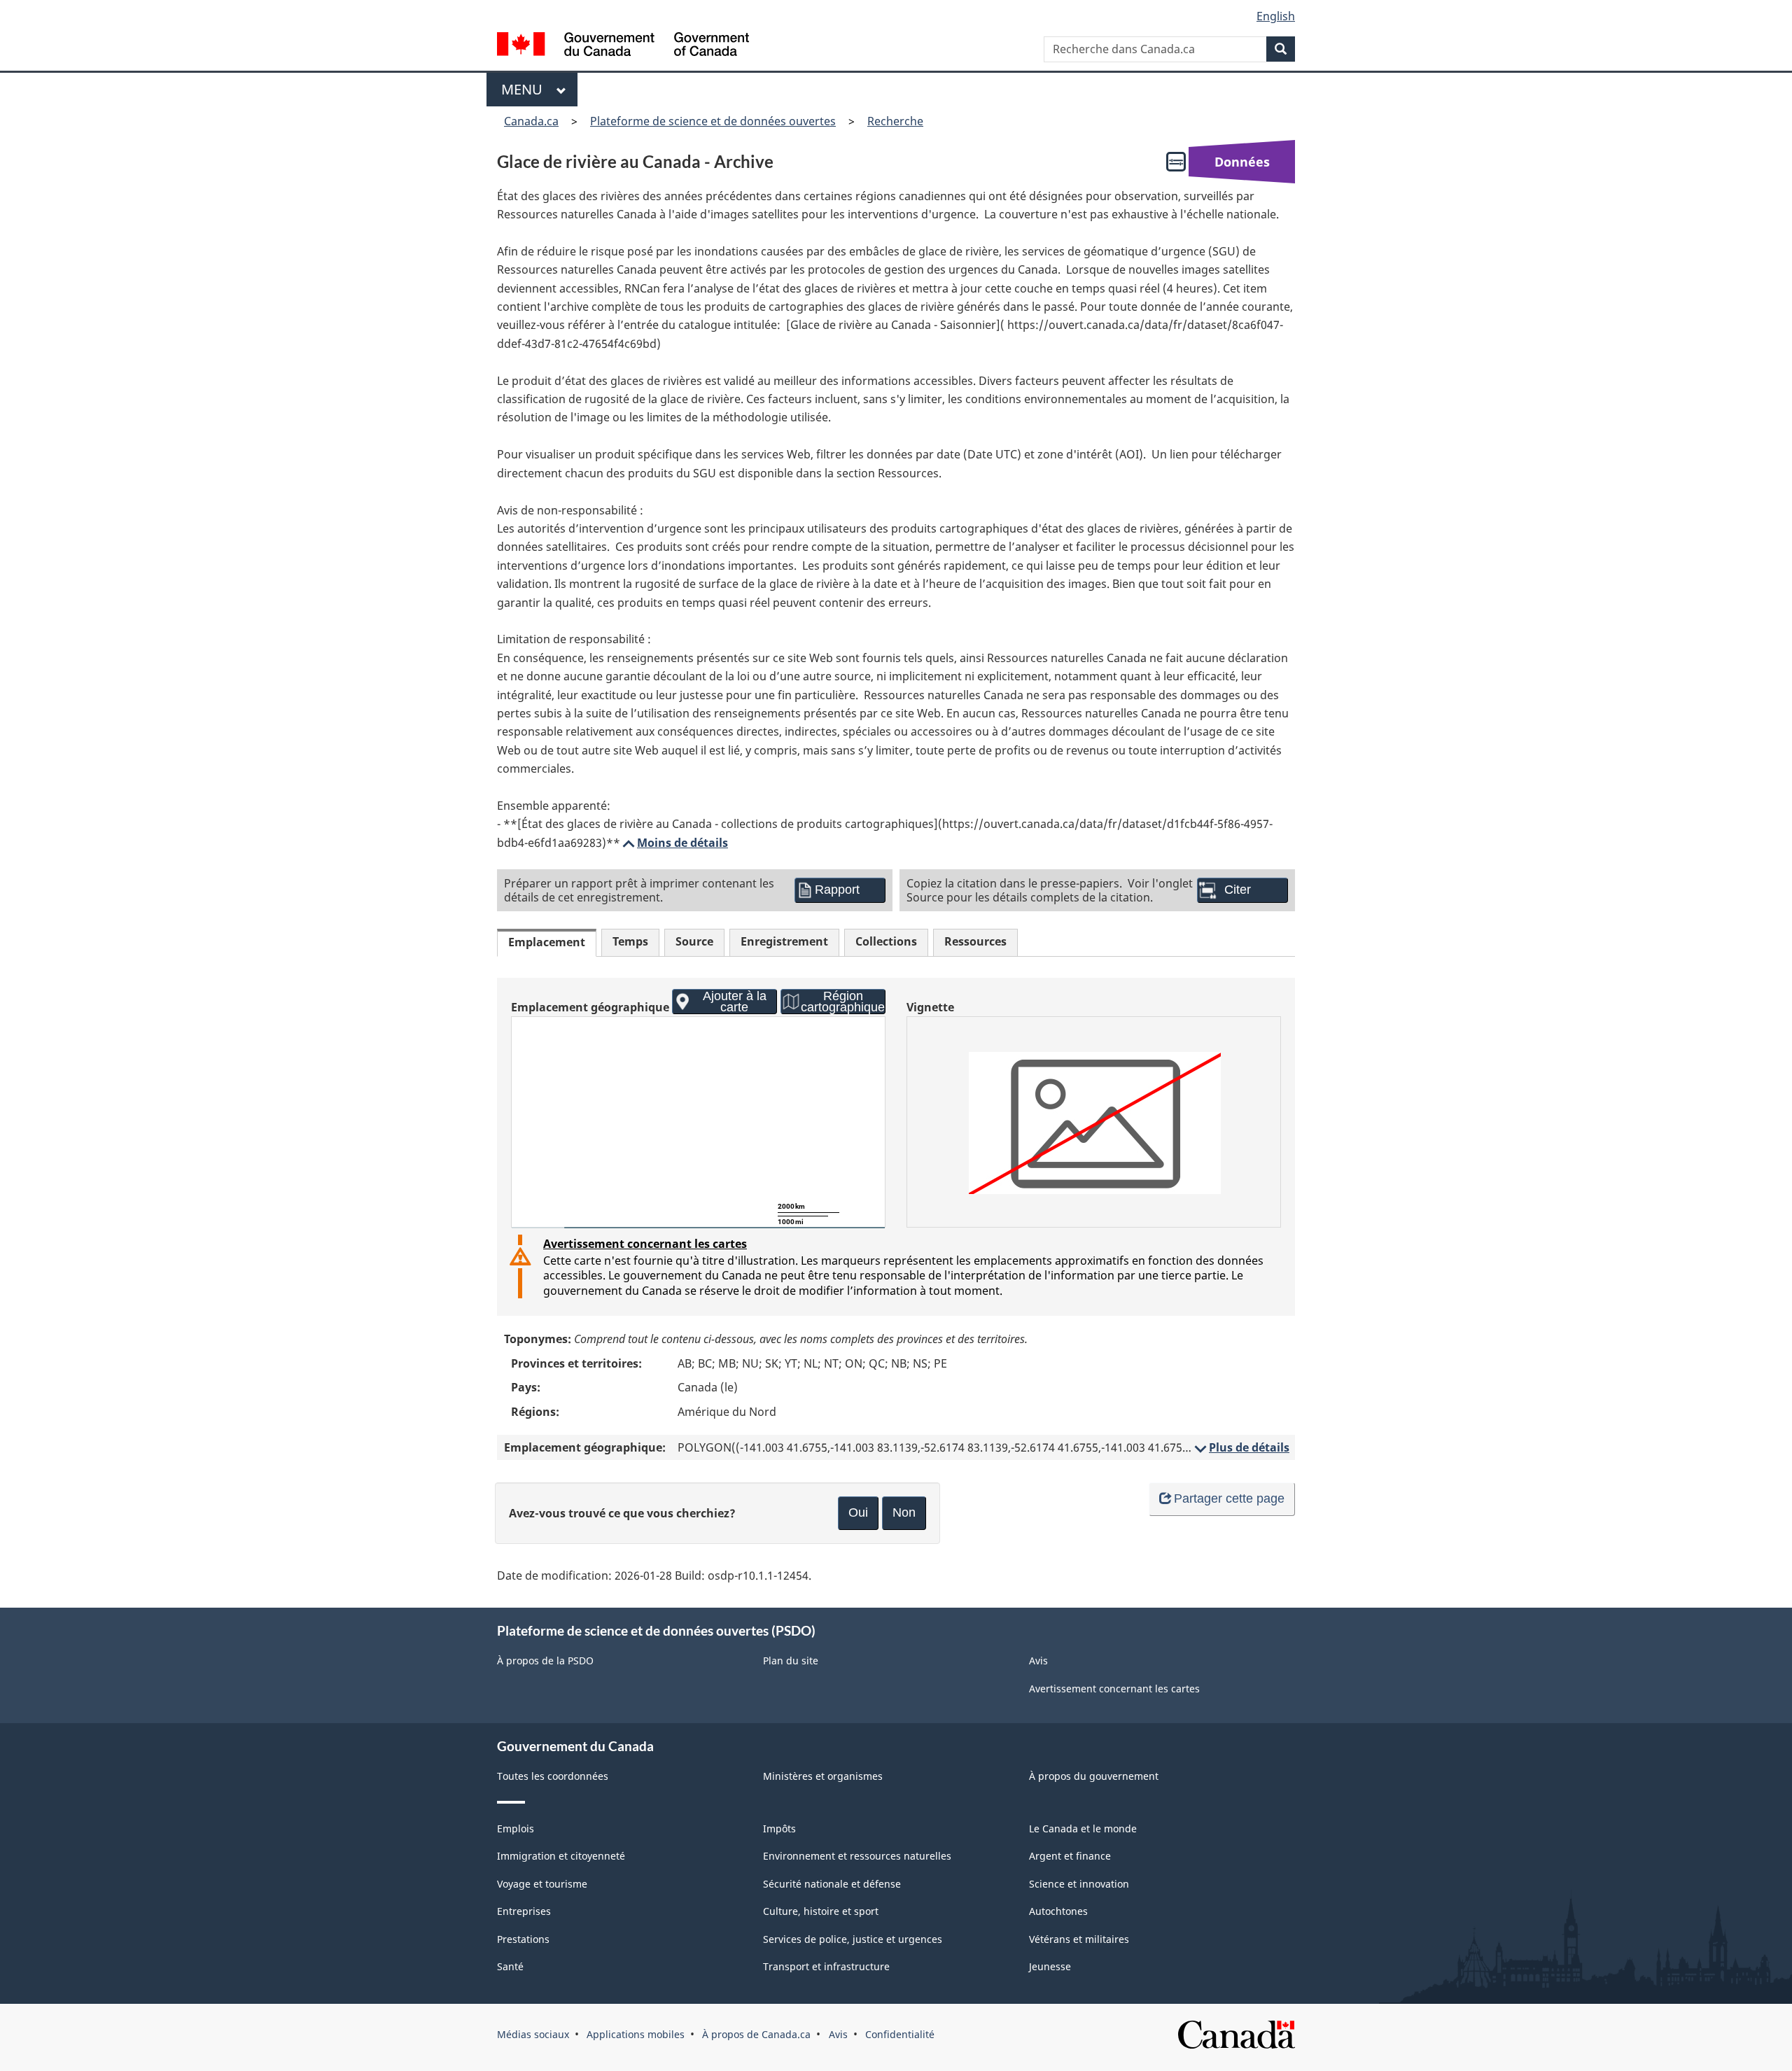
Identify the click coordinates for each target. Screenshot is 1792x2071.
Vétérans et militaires (1079, 1939)
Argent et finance (1070, 1856)
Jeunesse (1050, 1966)
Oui (858, 1512)
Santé (510, 1966)
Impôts (779, 1828)
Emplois (516, 1828)
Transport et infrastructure (826, 1966)
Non (904, 1512)
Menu (525, 89)
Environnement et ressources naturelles (857, 1856)
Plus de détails (1241, 1447)
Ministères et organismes (823, 1776)
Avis (1038, 1661)
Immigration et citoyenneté (561, 1856)
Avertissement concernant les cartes (645, 1244)
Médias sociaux (533, 2034)
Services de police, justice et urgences (853, 1939)
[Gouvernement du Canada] (623, 46)
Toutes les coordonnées (553, 1776)
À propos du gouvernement (1094, 1776)
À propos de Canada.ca (756, 2034)
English (1276, 16)
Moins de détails (674, 843)
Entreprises (524, 1911)
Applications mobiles (636, 2034)
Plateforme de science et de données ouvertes (713, 121)
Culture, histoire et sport (821, 1911)
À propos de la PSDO (545, 1661)
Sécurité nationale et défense (832, 1884)
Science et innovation (1079, 1884)
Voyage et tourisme (542, 1884)
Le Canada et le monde (1083, 1828)
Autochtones (1058, 1911)
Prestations (523, 1939)
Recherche (895, 121)
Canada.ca (531, 121)
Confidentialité (900, 2034)
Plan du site (791, 1661)
